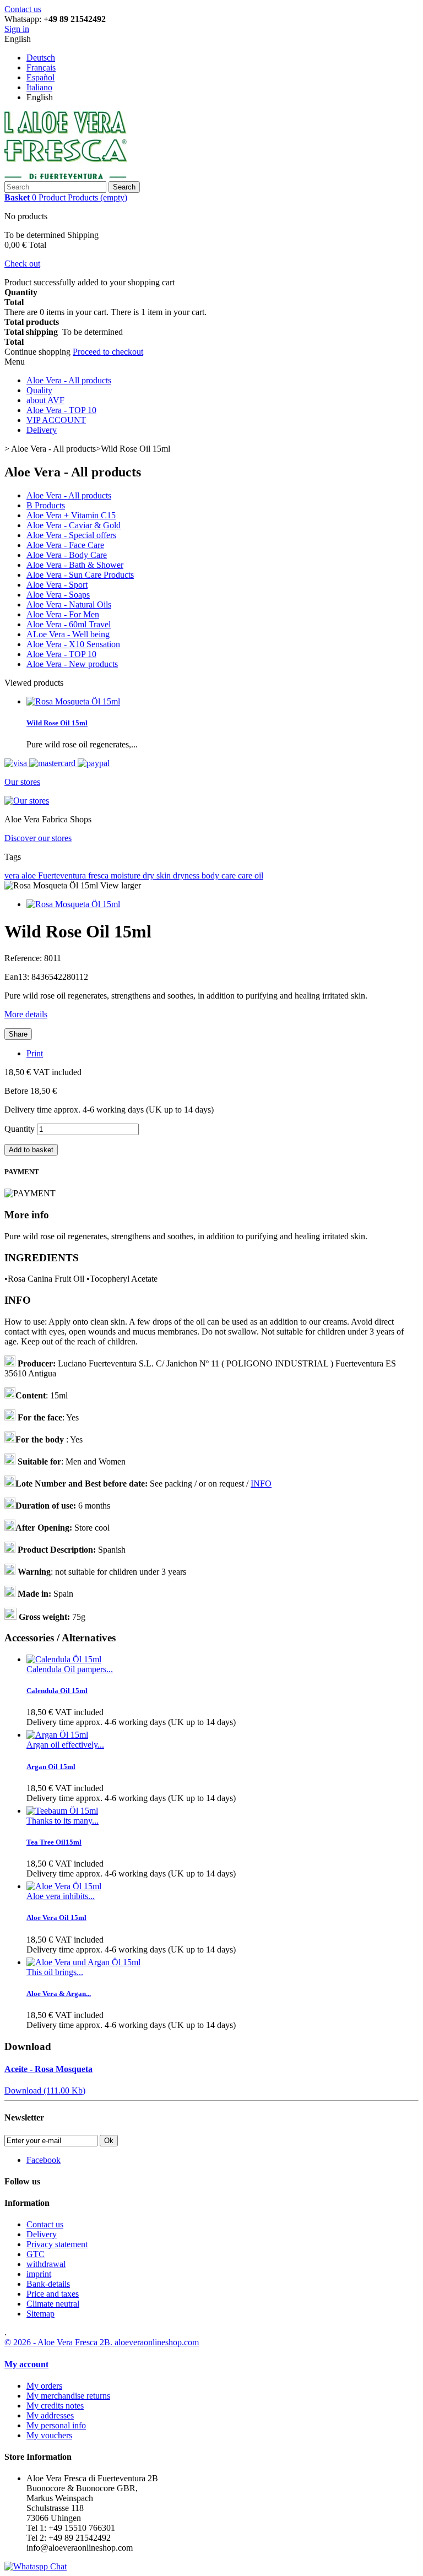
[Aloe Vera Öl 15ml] (64, 1886)
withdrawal (46, 2264)
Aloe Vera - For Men (63, 614)
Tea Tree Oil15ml (54, 1842)
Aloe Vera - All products (69, 380)
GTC (36, 2254)
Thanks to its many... (63, 1821)
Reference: (24, 958)
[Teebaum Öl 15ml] (62, 1811)
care (246, 875)
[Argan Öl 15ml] (57, 1735)
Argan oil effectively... (65, 1745)
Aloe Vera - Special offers (71, 535)
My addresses (50, 2415)
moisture (127, 875)
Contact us (23, 9)
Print (35, 1053)
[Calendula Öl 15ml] (64, 1659)
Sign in (17, 29)
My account (26, 2364)
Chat (57, 2566)
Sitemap (40, 2314)
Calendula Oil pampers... (70, 1669)
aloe (30, 875)
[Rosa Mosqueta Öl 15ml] (73, 904)
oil (259, 875)
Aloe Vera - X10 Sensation (73, 644)
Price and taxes (53, 2294)
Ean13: (18, 977)
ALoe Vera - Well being (68, 634)
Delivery (42, 430)
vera (13, 875)
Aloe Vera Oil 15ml (56, 1918)
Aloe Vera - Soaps (58, 595)
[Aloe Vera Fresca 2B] (66, 176)
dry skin (158, 875)
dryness (187, 875)
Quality (39, 390)
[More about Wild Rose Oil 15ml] (73, 701)
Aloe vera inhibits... (61, 1896)
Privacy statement (57, 2244)
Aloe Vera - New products (72, 664)
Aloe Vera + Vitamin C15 (71, 515)
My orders (44, 2386)
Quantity (20, 1129)
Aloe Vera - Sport (57, 585)
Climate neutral (53, 2304)
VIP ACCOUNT (56, 420)
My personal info (56, 2425)
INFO (261, 1484)
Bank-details (48, 2284)
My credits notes (55, 2406)
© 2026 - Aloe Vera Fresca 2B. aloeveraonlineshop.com (102, 2342)
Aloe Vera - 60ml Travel (69, 624)
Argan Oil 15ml (51, 1767)
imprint (39, 2274)
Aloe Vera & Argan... (59, 1994)
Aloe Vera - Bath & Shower (75, 565)
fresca (99, 875)
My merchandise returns (68, 2396)
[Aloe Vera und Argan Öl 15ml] (83, 1962)
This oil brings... (55, 1972)
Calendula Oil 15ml (57, 1691)
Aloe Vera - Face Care (65, 545)
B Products (46, 505)
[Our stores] (27, 801)
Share (18, 1034)
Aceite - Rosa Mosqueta (48, 2069)
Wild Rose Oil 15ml (57, 723)
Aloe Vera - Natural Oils (69, 604)
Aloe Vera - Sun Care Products (80, 575)
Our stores (22, 782)
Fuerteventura (63, 875)
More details (26, 1014)
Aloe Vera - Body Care (67, 555)
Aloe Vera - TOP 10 (61, 410)
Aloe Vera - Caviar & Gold (74, 525)
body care (220, 875)
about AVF (45, 400)
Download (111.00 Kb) (45, 2090)
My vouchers (49, 2435)
